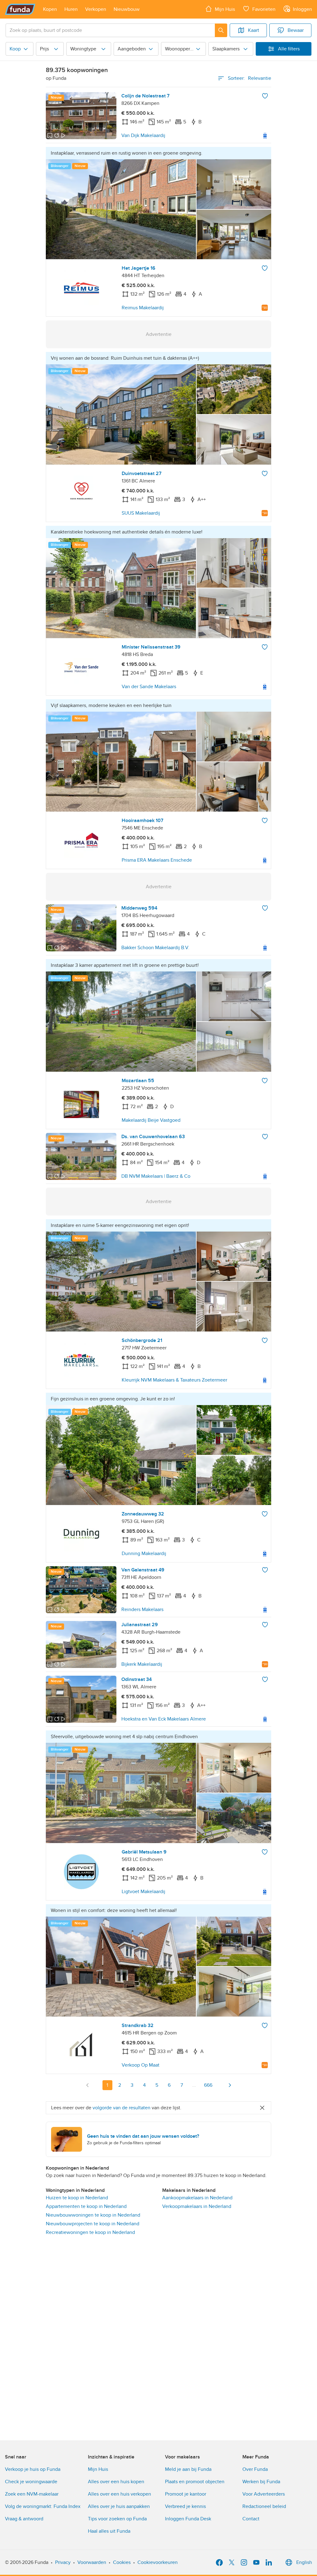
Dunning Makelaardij (144, 1554)
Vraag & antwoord (24, 2519)
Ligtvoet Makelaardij (143, 1892)
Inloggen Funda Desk (188, 2519)
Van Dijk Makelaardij (143, 135)
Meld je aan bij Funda (188, 2469)
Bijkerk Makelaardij (142, 1664)
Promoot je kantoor (186, 2494)
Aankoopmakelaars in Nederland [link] (197, 2198)
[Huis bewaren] (265, 96)
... (194, 2085)
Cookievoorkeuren (158, 2562)
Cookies (122, 2562)
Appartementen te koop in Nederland (86, 2206)
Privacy (63, 2562)
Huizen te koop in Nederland (77, 2198)
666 (208, 2085)
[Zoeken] (221, 30)
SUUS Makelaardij (141, 513)
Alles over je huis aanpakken (119, 2506)
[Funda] (20, 9)
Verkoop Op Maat (141, 2065)
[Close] (262, 2108)
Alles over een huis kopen (116, 2482)
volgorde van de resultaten (122, 2108)
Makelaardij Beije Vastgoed (151, 1120)
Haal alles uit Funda (109, 2531)
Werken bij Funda (261, 2482)
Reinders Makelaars (142, 1609)
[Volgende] (230, 2085)
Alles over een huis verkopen (119, 2494)
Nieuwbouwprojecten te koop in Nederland (93, 2224)
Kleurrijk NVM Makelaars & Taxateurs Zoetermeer (174, 1380)
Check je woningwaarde (31, 2482)
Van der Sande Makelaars (149, 687)
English (304, 2562)
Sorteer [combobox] (250, 78)
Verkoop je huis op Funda (33, 2469)
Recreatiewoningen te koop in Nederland (90, 2232)
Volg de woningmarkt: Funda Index (43, 2506)
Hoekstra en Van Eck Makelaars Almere (164, 1719)
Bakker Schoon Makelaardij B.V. (155, 948)
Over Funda (255, 2469)
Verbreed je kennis (185, 2506)
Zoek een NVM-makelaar (32, 2494)
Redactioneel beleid (264, 2506)
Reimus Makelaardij (143, 308)
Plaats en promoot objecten (195, 2482)
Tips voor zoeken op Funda (117, 2519)
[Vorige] (88, 2085)
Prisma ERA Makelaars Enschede (157, 860)
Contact (251, 2519)
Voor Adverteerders (264, 2494)
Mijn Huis (98, 2469)
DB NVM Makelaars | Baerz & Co (156, 1176)
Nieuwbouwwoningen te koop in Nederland (93, 2215)
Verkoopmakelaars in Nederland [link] (197, 2206)
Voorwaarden (92, 2562)
